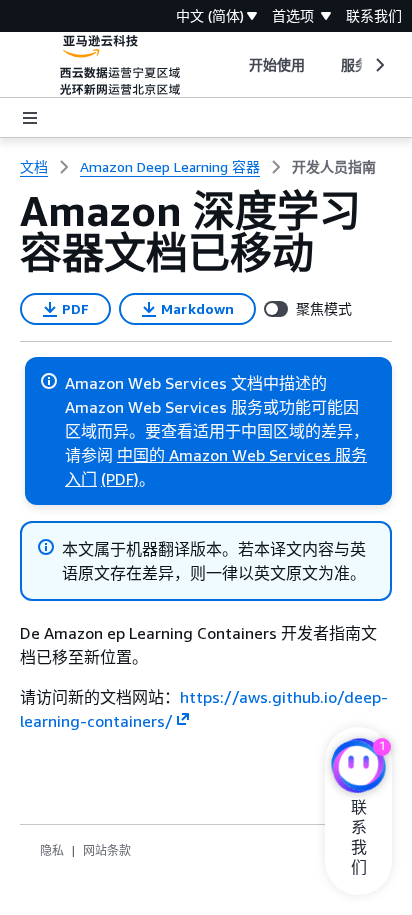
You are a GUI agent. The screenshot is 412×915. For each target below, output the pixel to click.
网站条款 (107, 850)
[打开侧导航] (30, 118)
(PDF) (120, 479)
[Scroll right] (378, 65)
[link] (334, 167)
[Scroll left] (233, 65)
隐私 (52, 850)
